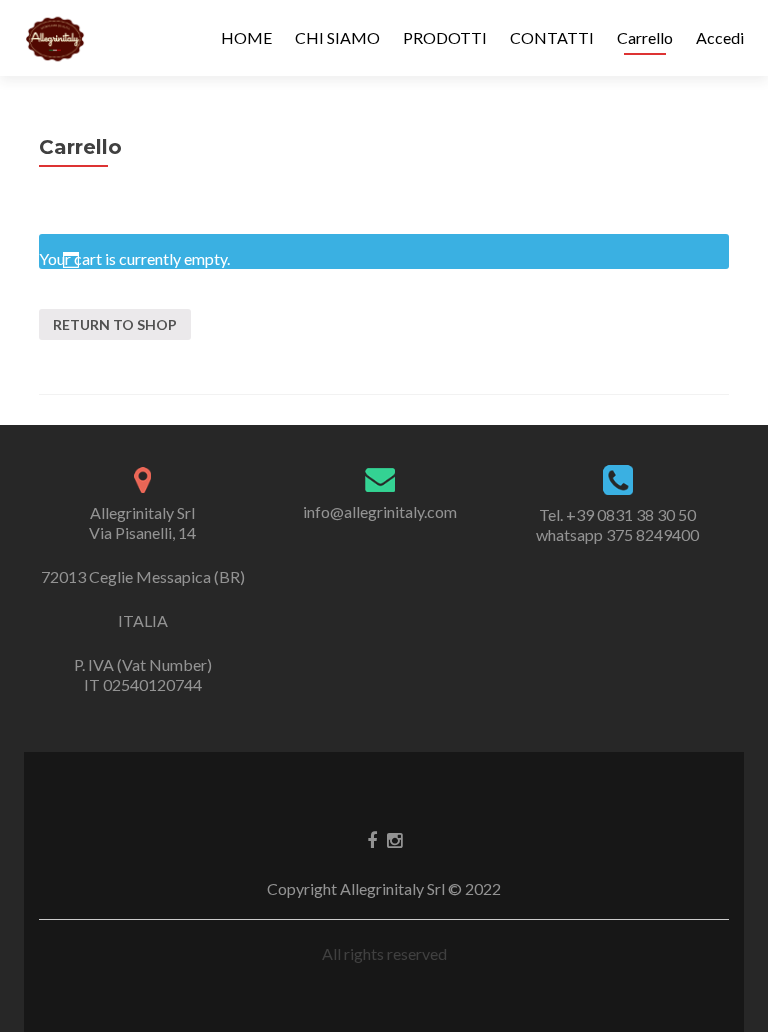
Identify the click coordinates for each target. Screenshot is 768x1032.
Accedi (720, 37)
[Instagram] (394, 839)
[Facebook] (372, 839)
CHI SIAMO (337, 37)
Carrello (645, 37)
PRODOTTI (445, 37)
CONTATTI (552, 37)
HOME (246, 37)
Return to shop (115, 324)
